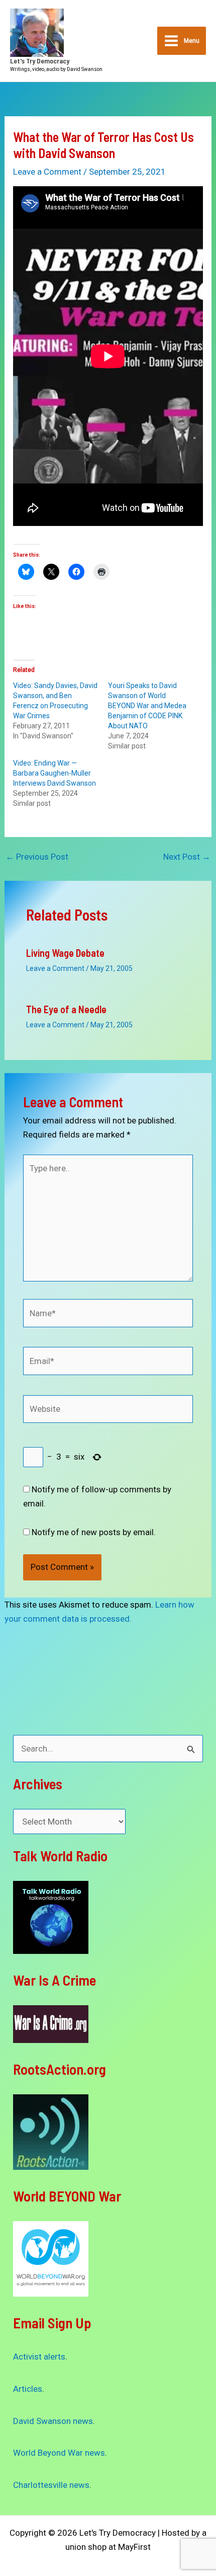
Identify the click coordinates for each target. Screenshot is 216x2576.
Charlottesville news (51, 2485)
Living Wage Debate (65, 953)
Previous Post (37, 857)
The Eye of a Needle (66, 1009)
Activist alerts (39, 2357)
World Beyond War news (59, 2453)
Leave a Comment (47, 172)
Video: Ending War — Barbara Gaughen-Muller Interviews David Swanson (55, 773)
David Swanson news (53, 2421)
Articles (28, 2389)
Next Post (187, 857)
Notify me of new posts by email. (94, 1532)
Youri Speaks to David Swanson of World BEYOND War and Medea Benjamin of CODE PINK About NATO (147, 706)
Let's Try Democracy (40, 61)
